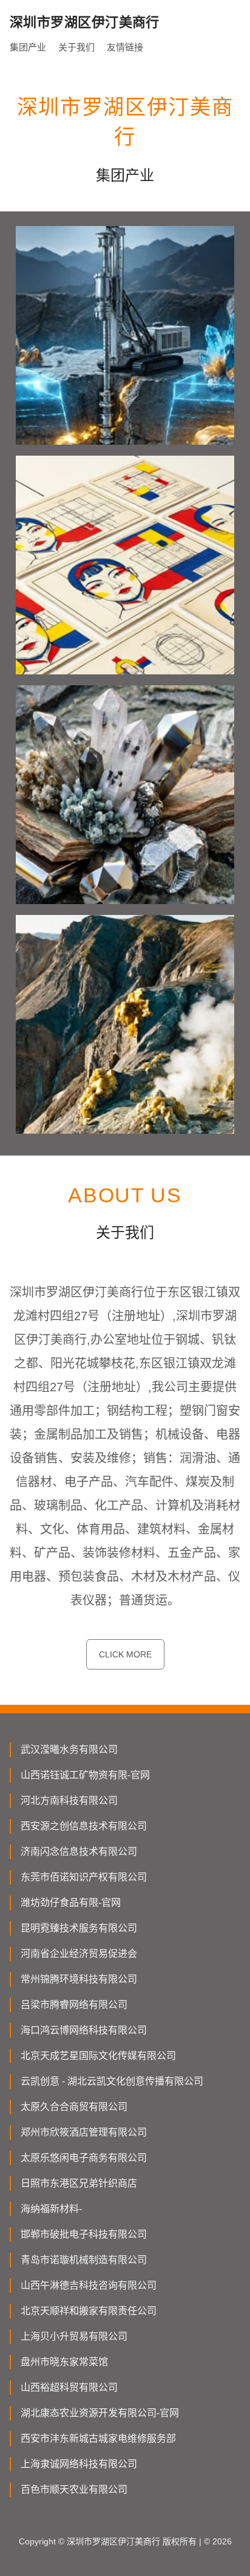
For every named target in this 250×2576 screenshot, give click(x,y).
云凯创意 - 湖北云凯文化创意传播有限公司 (112, 2081)
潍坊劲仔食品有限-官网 (71, 1903)
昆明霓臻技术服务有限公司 (79, 1928)
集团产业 (28, 47)
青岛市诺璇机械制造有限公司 (84, 2260)
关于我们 (76, 47)
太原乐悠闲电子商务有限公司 (84, 2158)
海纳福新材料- (51, 2209)
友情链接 (125, 47)
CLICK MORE (125, 1654)
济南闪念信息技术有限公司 (79, 1851)
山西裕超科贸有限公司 (69, 2387)
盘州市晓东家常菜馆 (64, 2362)
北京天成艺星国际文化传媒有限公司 (98, 2056)
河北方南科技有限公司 (69, 1800)
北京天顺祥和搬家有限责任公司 (89, 2311)
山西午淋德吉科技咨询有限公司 (89, 2285)
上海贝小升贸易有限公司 (74, 2336)
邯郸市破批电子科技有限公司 (84, 2234)
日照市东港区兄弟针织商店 (79, 2183)
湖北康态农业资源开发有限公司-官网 (100, 2413)
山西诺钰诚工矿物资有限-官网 (85, 1775)
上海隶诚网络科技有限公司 (79, 2464)
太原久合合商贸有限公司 (74, 2107)
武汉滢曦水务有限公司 (69, 1749)
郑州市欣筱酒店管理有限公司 (84, 2132)
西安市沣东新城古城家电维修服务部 (98, 2438)
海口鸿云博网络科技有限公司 (84, 2030)
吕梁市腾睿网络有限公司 (74, 2005)
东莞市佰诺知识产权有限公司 (84, 1877)
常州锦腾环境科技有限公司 (79, 1979)
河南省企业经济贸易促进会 (79, 1954)
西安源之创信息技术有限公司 (84, 1826)
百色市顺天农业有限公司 (74, 2489)
